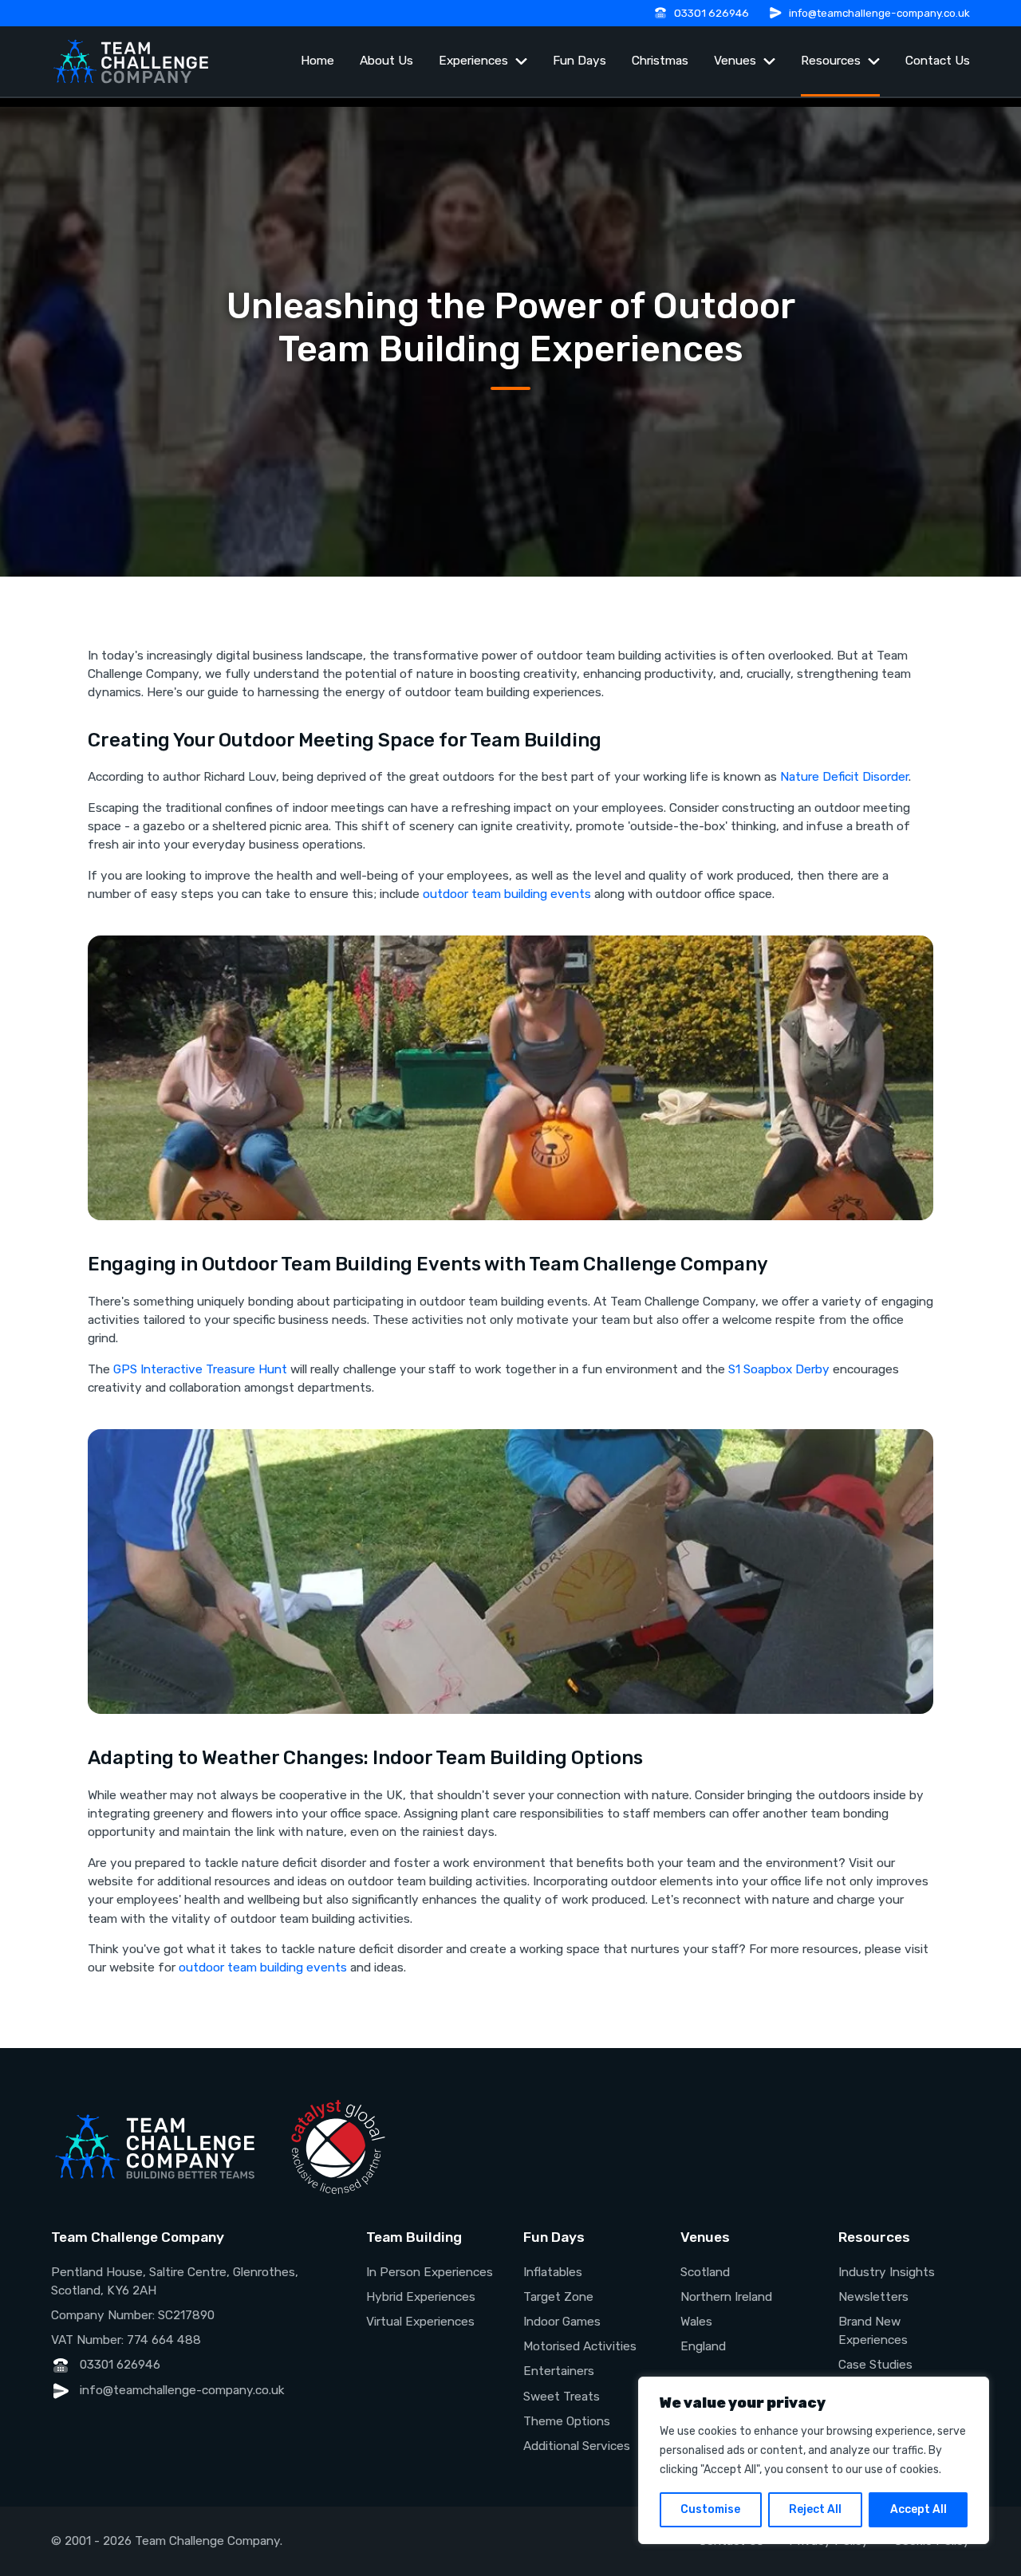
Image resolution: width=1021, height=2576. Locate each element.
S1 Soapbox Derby (779, 1369)
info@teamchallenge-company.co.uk (879, 13)
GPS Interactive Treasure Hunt (200, 1369)
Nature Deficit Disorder (844, 777)
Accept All (919, 2509)
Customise (710, 2509)
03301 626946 (712, 13)
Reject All (815, 2509)
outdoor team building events (507, 894)
